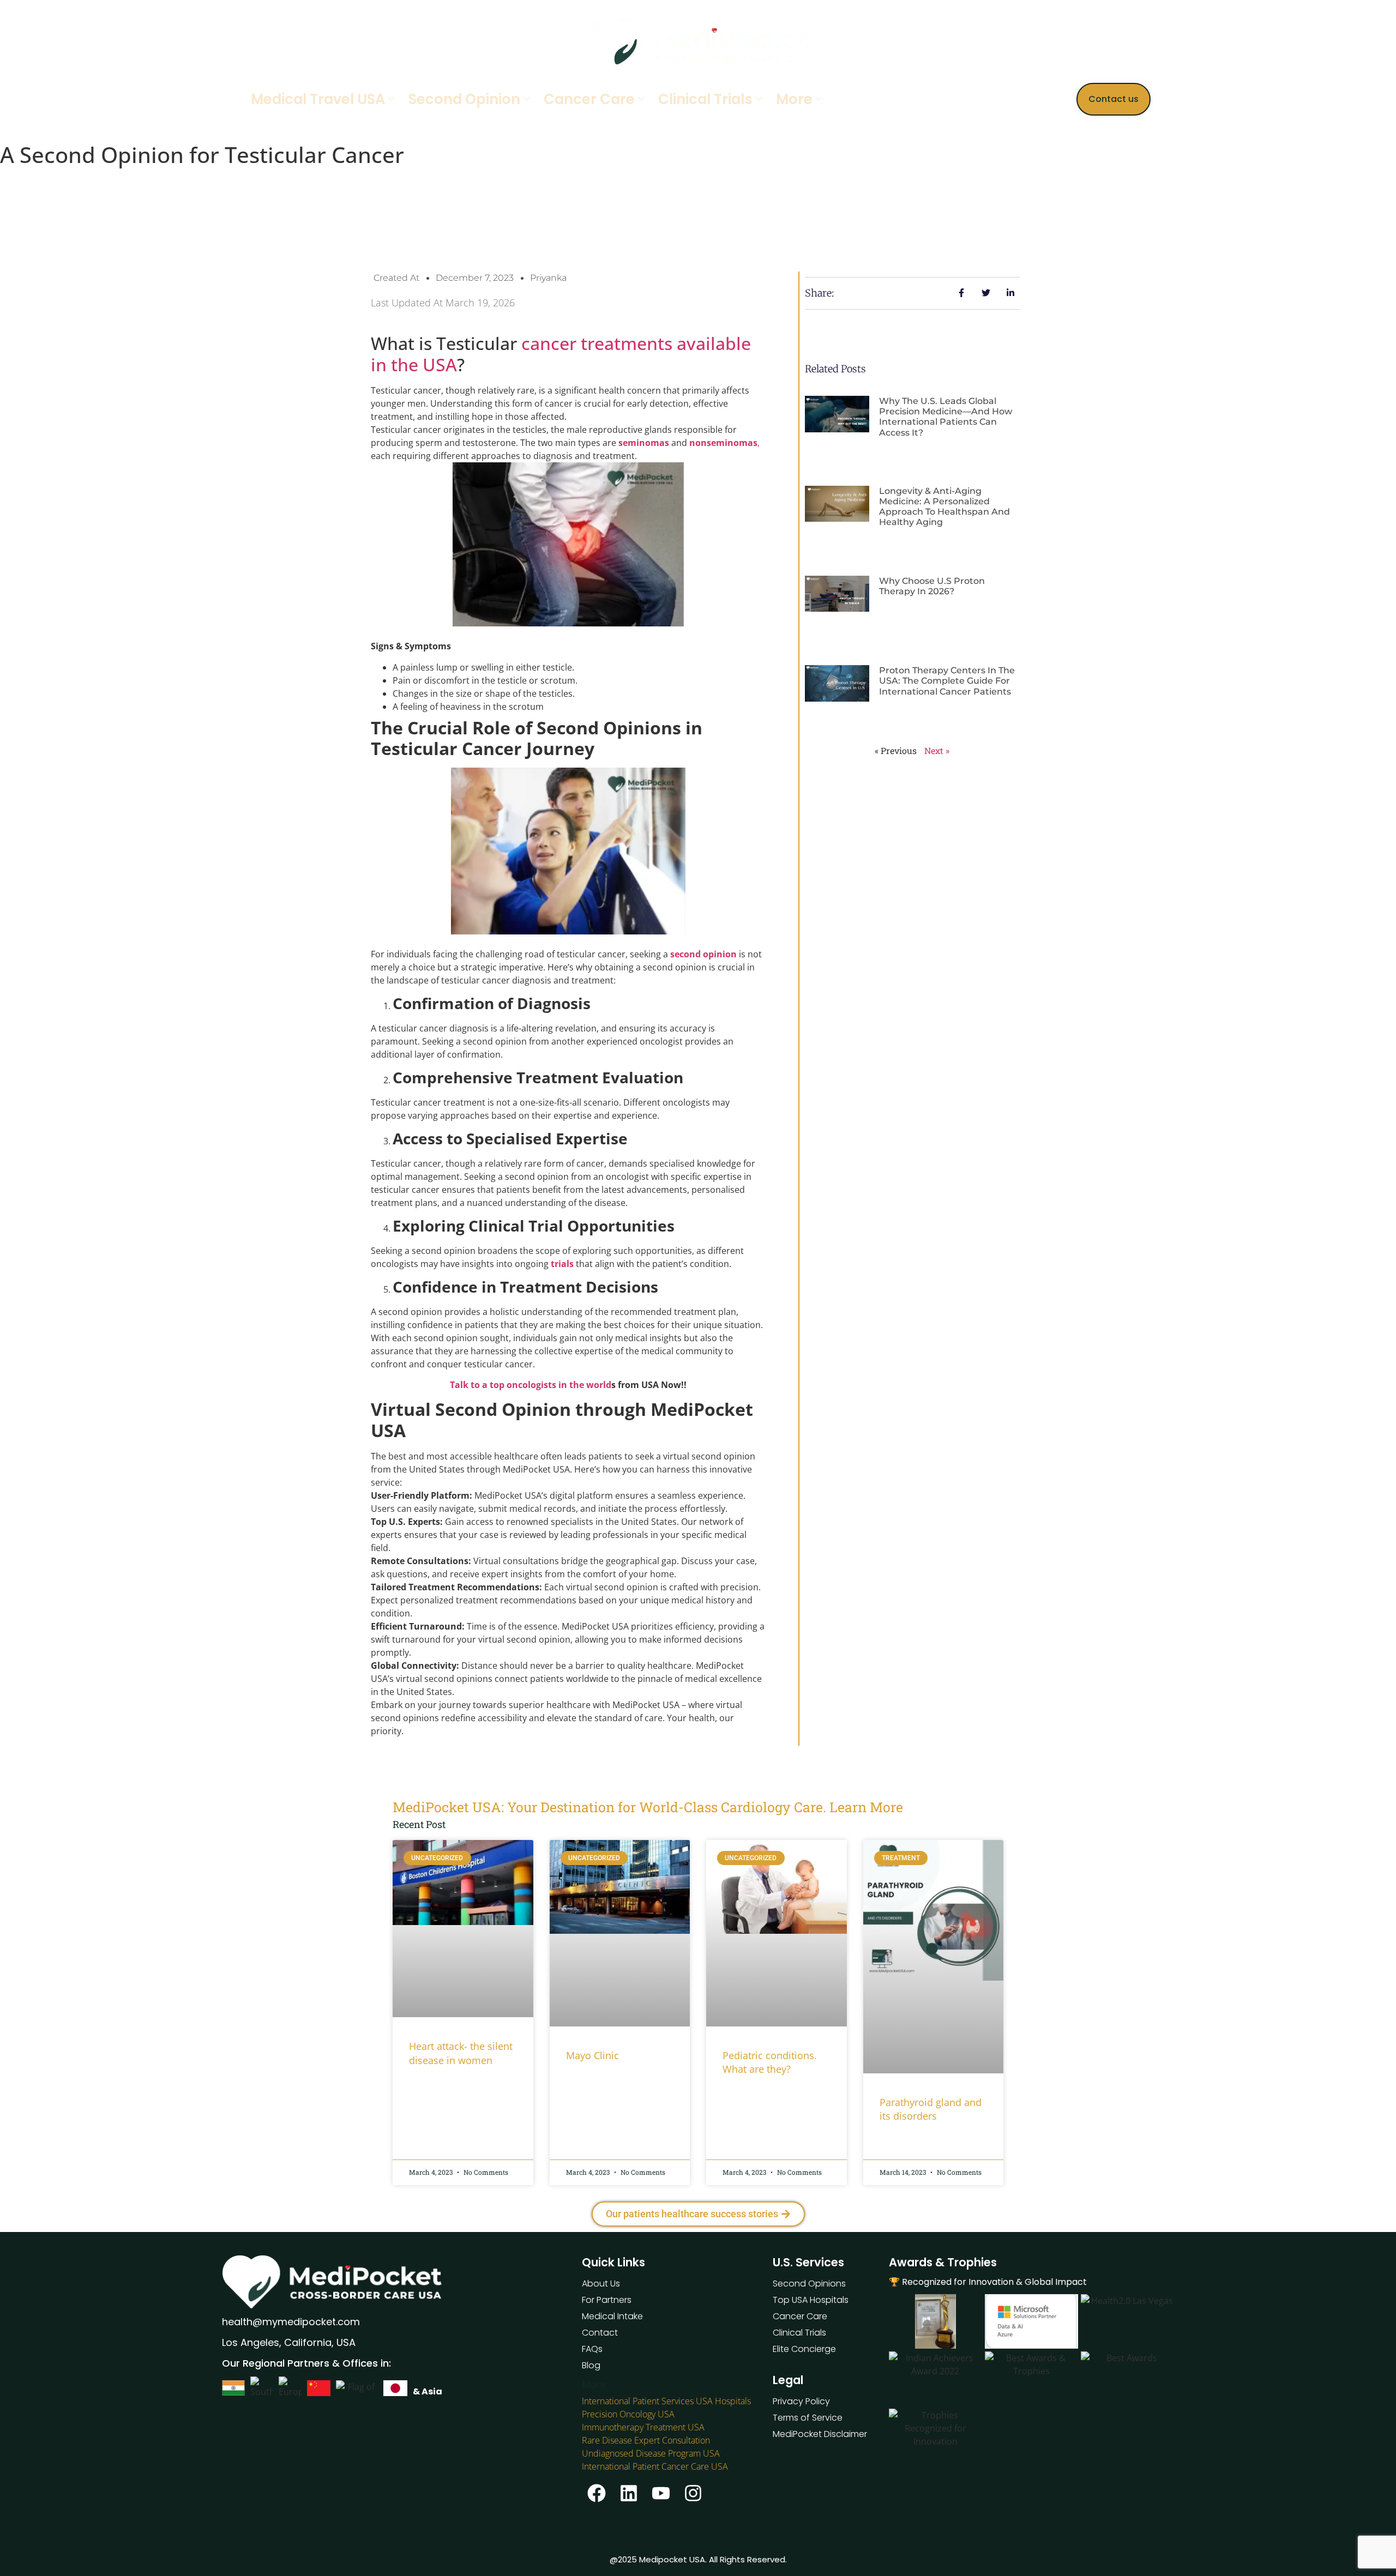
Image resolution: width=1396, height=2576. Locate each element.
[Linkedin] (629, 2493)
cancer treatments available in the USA (561, 354)
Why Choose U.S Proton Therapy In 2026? (932, 586)
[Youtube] (661, 2493)
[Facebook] (597, 2493)
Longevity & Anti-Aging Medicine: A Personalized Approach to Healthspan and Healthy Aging (944, 507)
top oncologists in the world (550, 1385)
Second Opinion (464, 99)
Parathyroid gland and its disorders (931, 2109)
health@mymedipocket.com (291, 2322)
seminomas (643, 443)
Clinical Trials (705, 99)
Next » (937, 750)
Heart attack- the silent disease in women (461, 2053)
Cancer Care (589, 99)
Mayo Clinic (592, 2055)
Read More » (430, 2088)
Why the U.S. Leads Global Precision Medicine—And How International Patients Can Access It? (946, 417)
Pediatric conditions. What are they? (770, 2062)
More (794, 99)
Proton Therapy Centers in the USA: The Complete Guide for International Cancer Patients (947, 681)
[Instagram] (693, 2493)
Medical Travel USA (318, 99)
